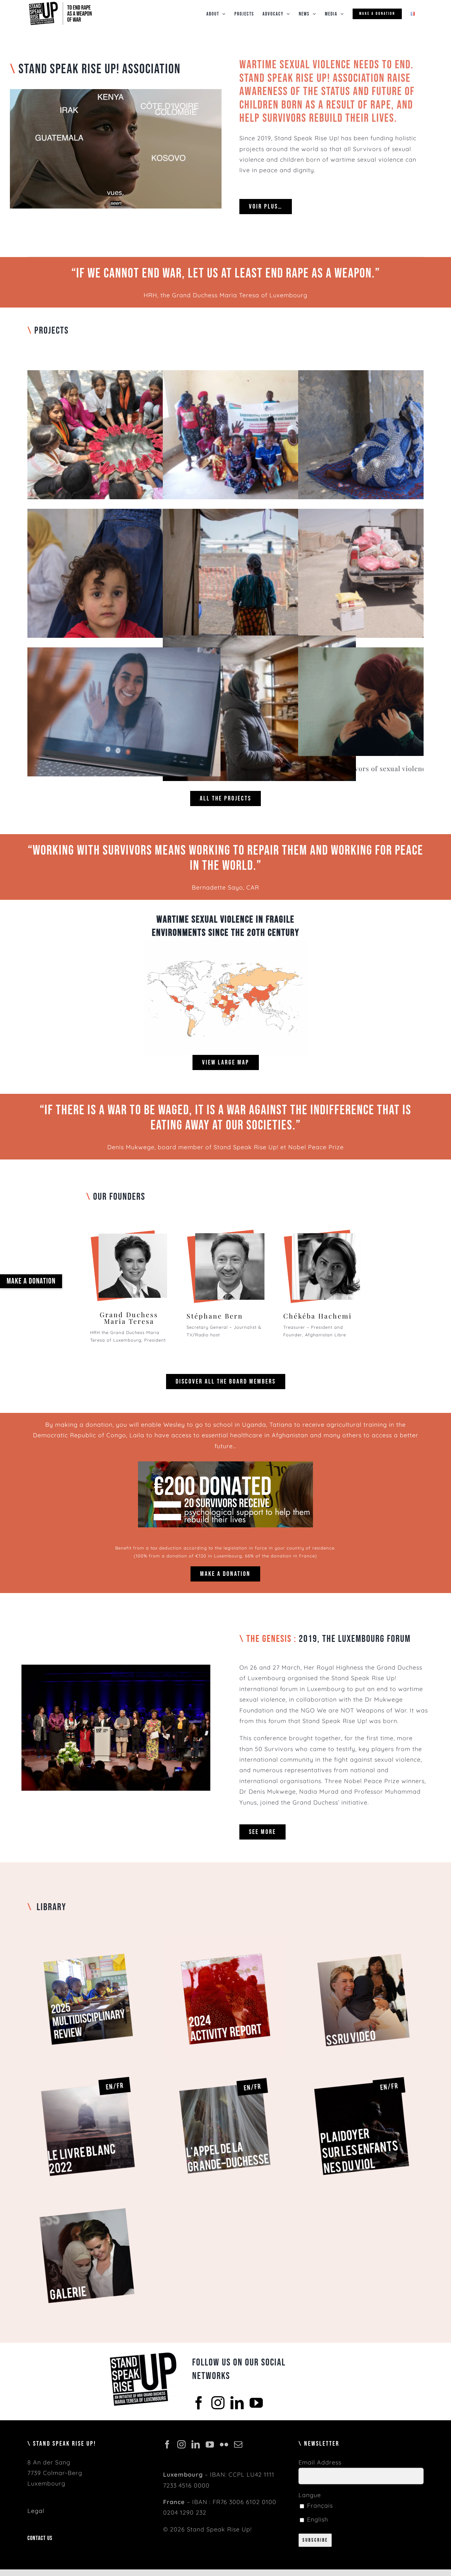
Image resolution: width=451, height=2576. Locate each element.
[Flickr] (224, 2444)
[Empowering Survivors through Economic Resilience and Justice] (259, 435)
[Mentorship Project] (124, 712)
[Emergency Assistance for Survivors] (259, 573)
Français (319, 2506)
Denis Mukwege (131, 1147)
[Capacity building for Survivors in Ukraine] (259, 713)
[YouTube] (256, 2402)
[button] (31, 1281)
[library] (363, 1940)
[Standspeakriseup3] (322, 1230)
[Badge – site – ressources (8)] (88, 1940)
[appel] (225, 2068)
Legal (36, 2511)
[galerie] (88, 2196)
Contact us (40, 2538)
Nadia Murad (319, 1792)
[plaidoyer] (363, 2068)
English (317, 2519)
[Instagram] (218, 2402)
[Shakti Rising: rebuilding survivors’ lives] (124, 435)
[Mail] (238, 2444)
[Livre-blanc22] (88, 2068)
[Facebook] (199, 2402)
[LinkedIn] (237, 2402)
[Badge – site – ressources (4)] (225, 1940)
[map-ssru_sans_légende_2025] (226, 943)
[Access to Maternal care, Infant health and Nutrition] (124, 573)
